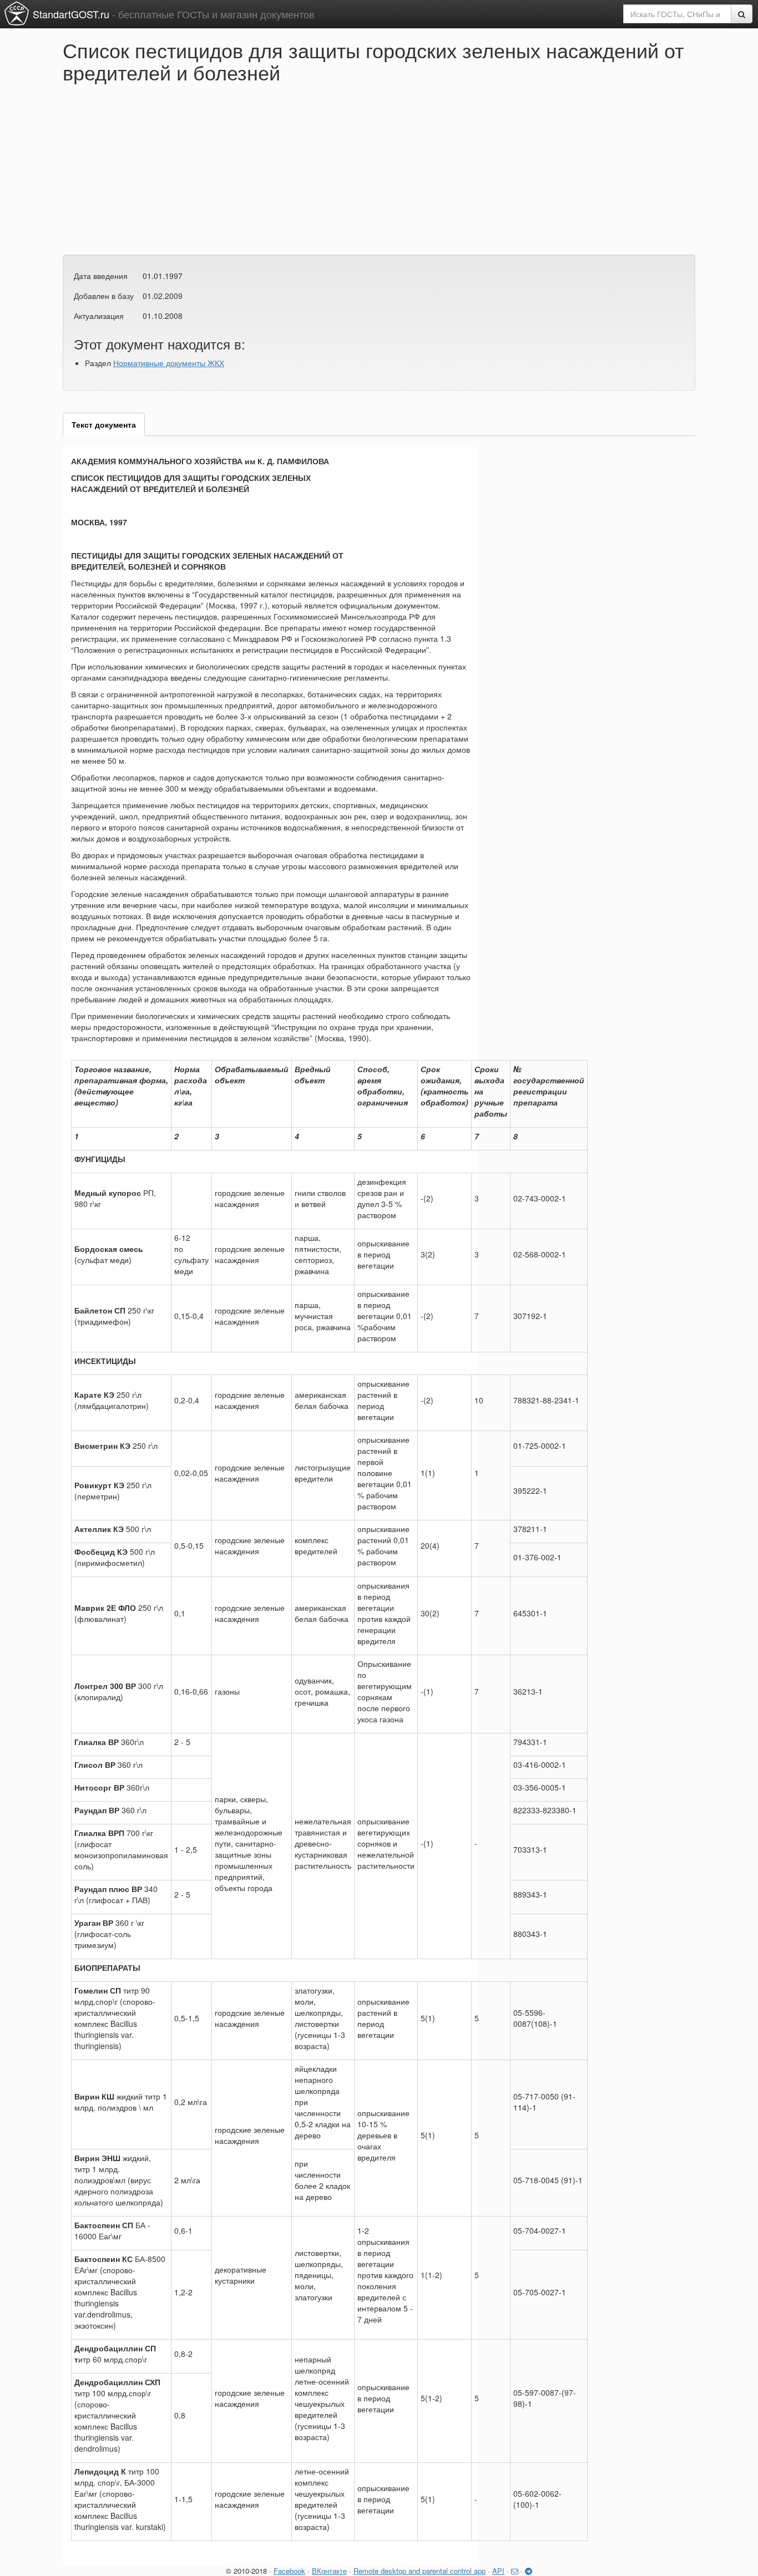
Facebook (289, 2571)
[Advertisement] (190, 166)
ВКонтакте (329, 2571)
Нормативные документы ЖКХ (169, 363)
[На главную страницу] (17, 13)
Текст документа (104, 424)
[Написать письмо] (515, 2571)
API (498, 2571)
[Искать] (742, 14)
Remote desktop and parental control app (420, 2571)
